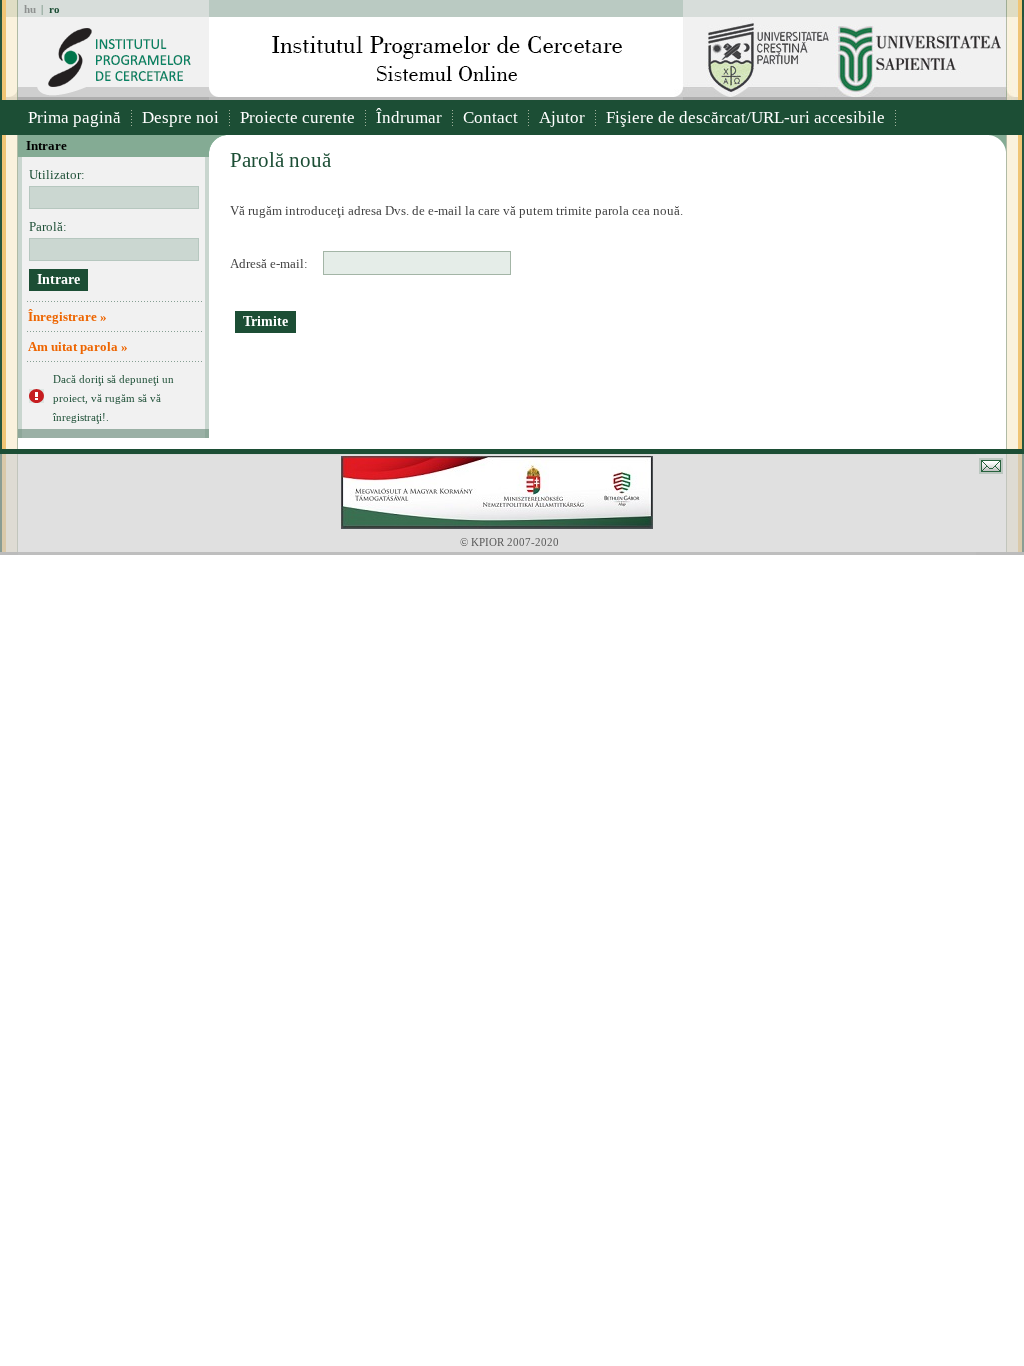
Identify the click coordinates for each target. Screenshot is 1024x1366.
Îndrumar (409, 117)
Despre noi (180, 117)
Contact (490, 117)
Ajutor (562, 117)
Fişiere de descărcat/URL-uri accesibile (745, 117)
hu (30, 9)
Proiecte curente (297, 117)
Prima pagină (74, 117)
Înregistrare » (67, 316)
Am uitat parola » (78, 346)
